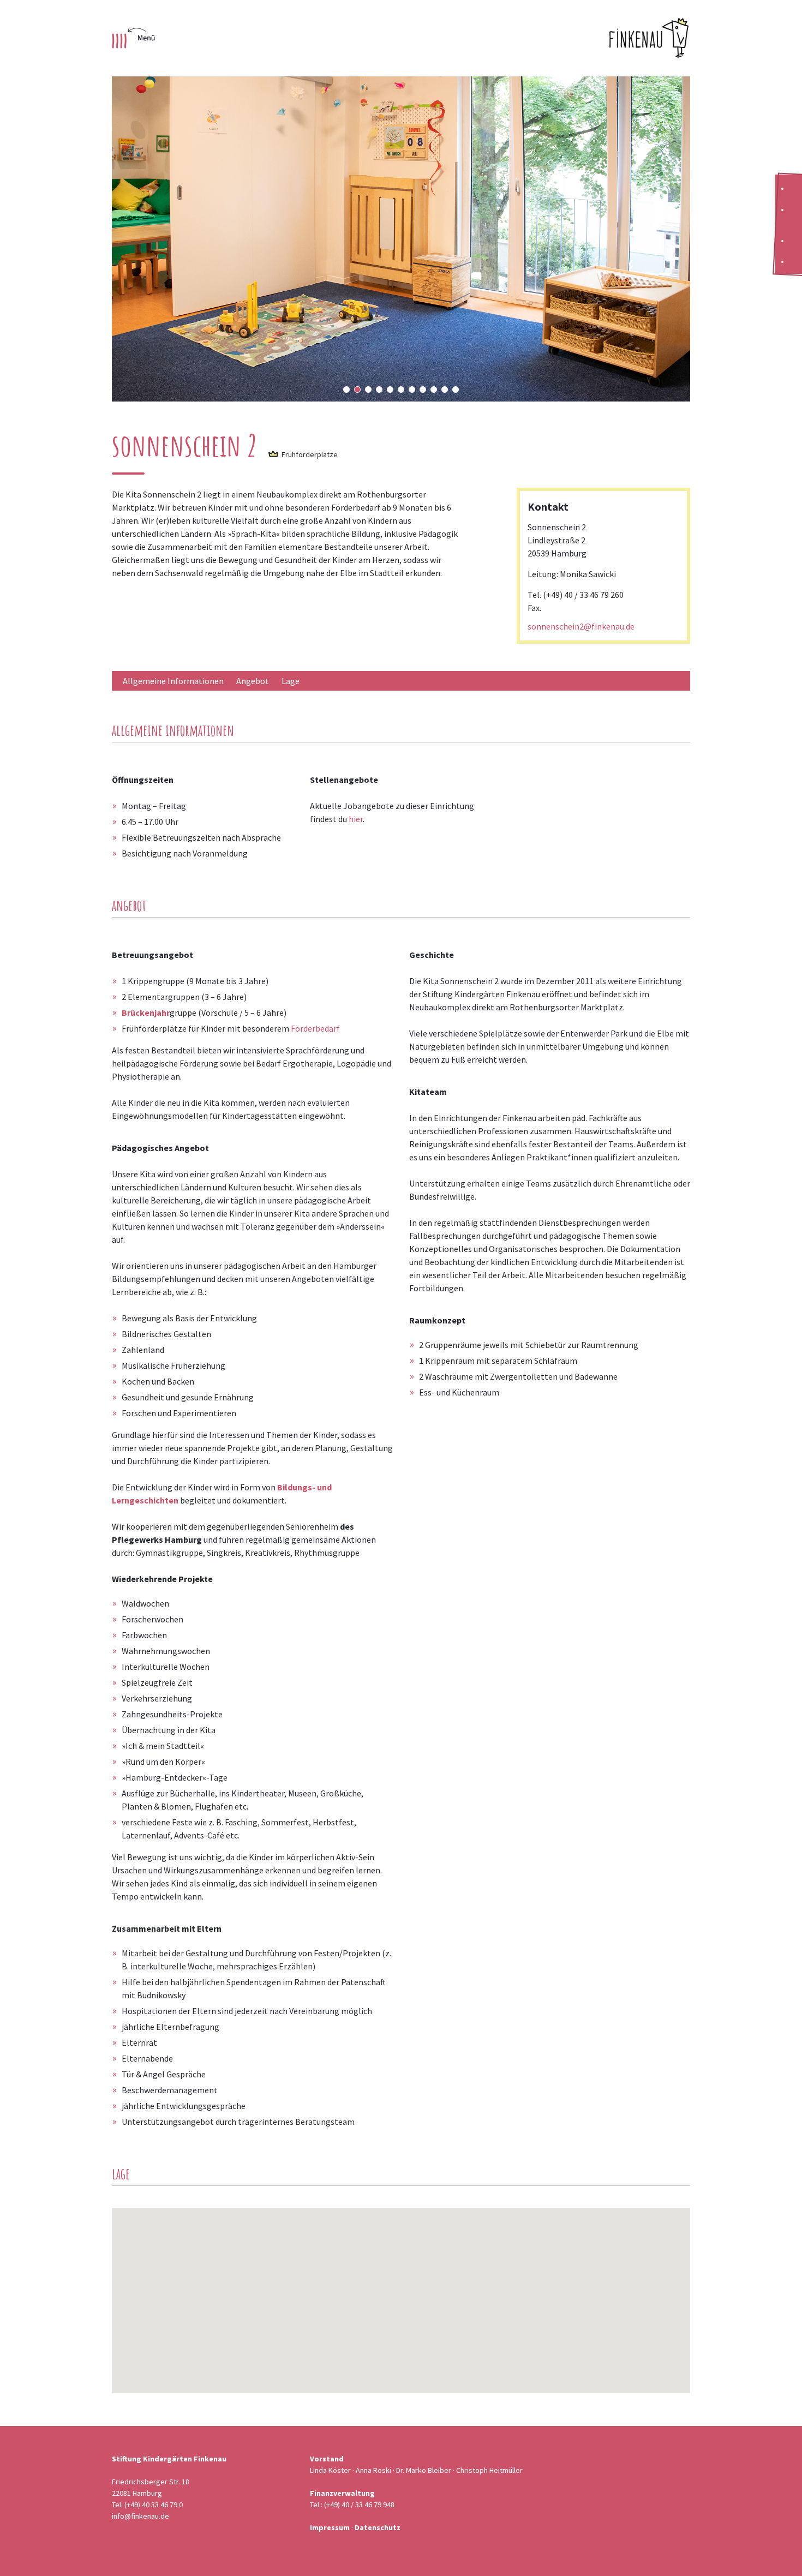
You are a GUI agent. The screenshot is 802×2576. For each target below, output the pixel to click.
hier (356, 819)
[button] (346, 390)
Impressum (330, 2527)
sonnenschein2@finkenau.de (581, 626)
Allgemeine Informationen (173, 681)
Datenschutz (378, 2527)
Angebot (253, 681)
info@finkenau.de (140, 2516)
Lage (291, 681)
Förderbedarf (315, 1028)
